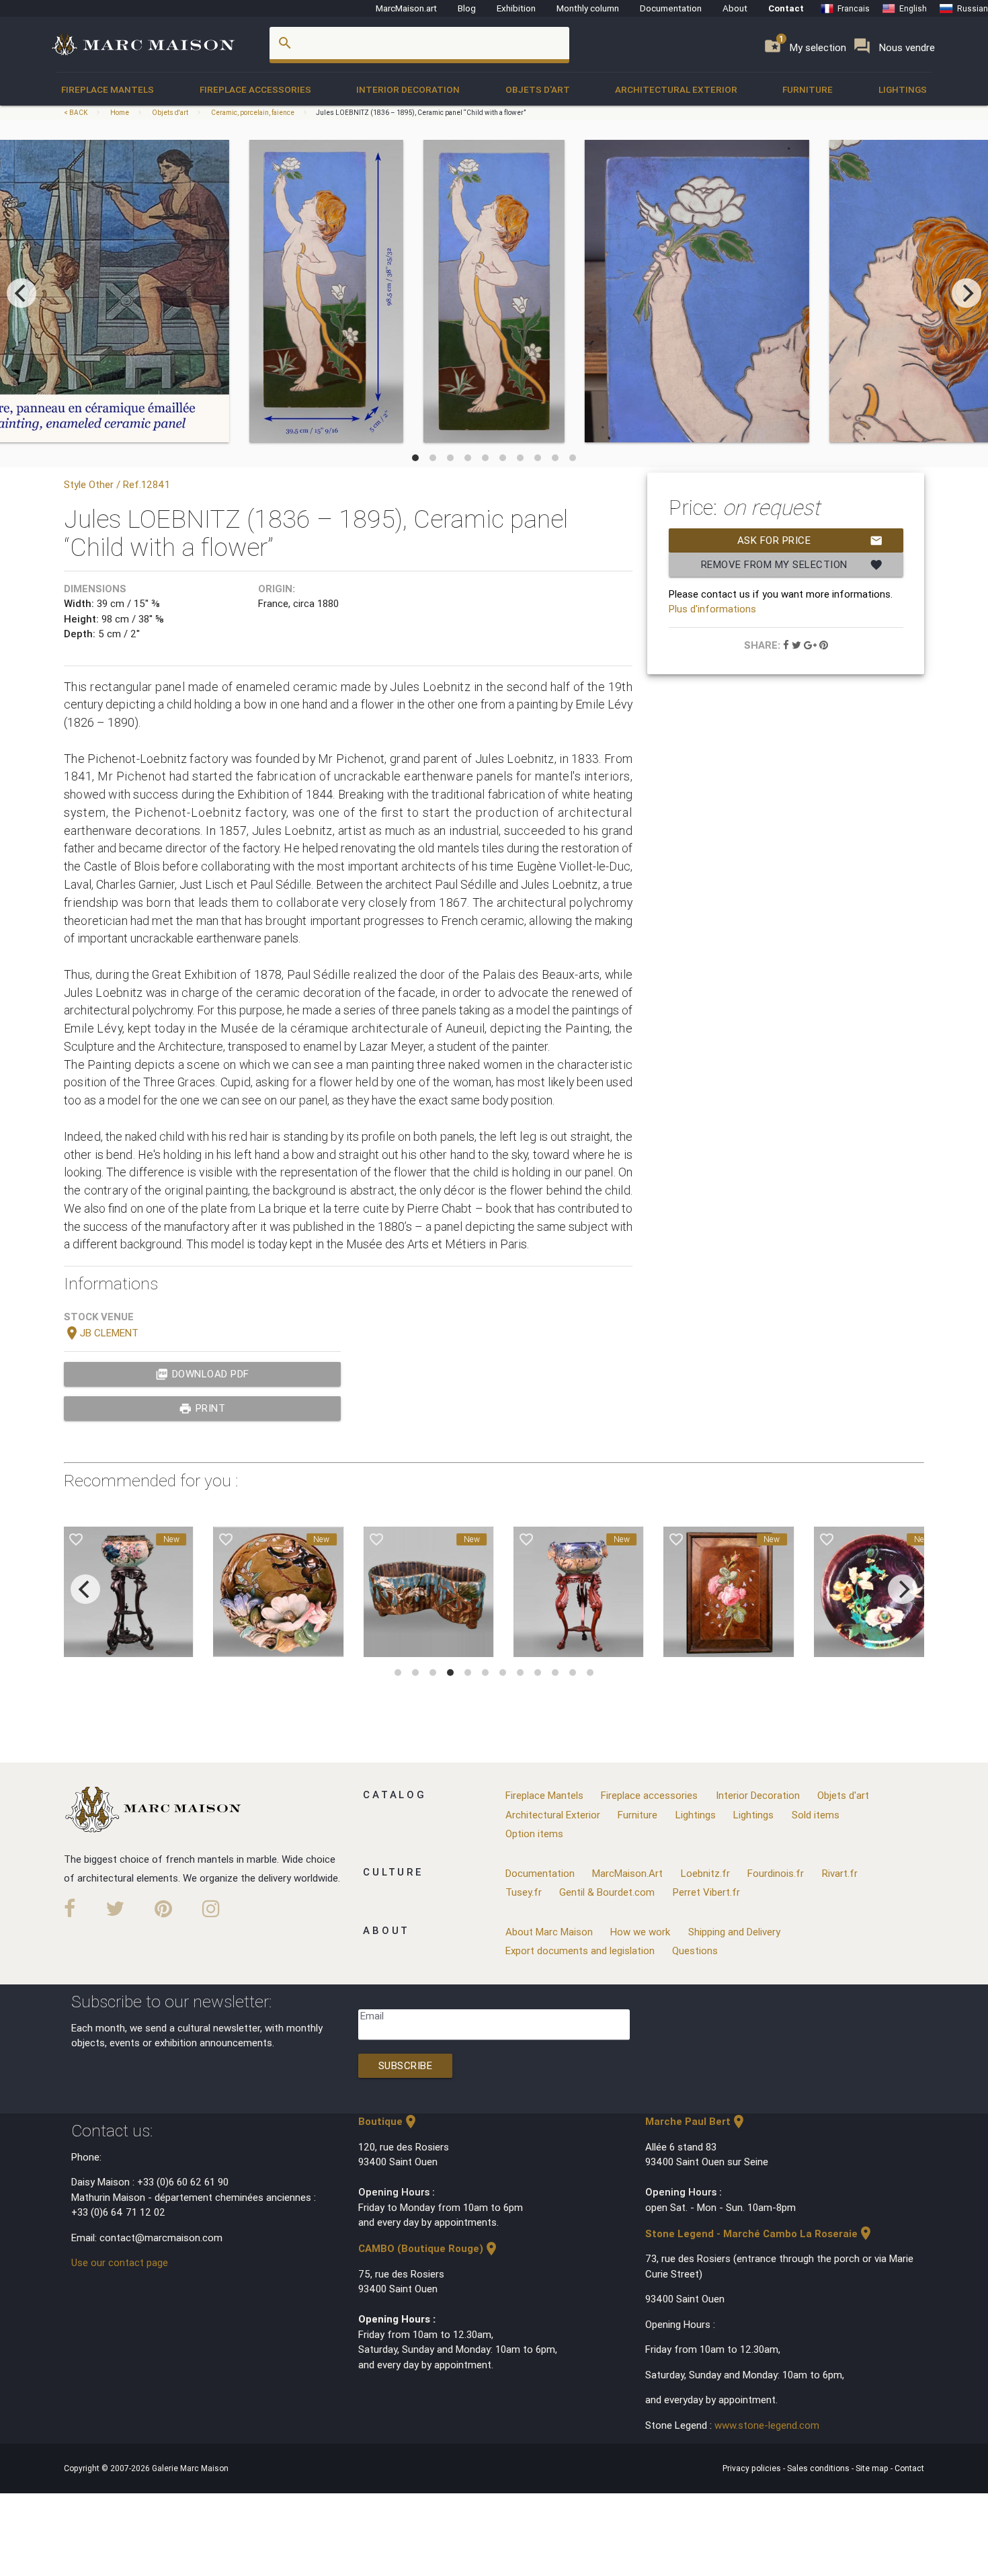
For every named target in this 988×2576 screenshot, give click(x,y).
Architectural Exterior (676, 89)
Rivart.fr (840, 1873)
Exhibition (516, 8)
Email (372, 2016)
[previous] (22, 293)
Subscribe (406, 2065)
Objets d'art (538, 89)
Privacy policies (753, 2468)
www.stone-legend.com (767, 2425)
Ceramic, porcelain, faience (253, 113)
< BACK (76, 113)
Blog (467, 8)
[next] (966, 293)
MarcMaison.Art (627, 1873)
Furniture (808, 89)
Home (120, 113)
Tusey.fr (524, 1892)
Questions (695, 1950)
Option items (534, 1834)
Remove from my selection (792, 565)
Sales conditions (819, 2468)
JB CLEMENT (101, 1333)
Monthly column (588, 8)
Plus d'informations (712, 609)
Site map (873, 2468)
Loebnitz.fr (705, 1873)
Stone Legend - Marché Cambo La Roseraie (759, 2233)
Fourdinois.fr (776, 1873)
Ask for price (810, 540)
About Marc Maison (549, 1932)
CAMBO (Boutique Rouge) (429, 2248)
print (202, 1408)
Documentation (671, 8)
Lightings (903, 89)
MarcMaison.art (406, 8)
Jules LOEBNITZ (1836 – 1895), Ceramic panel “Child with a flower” (421, 113)
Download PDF (202, 1374)
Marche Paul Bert (696, 2121)
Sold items (816, 1815)
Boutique (388, 2121)
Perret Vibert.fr (706, 1892)
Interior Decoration (408, 89)
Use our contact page (120, 2262)
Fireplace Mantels (108, 89)
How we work (640, 1932)
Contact (786, 8)
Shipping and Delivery (734, 1932)
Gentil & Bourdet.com (607, 1892)
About (735, 8)
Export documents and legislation (580, 1950)
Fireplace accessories (255, 89)
